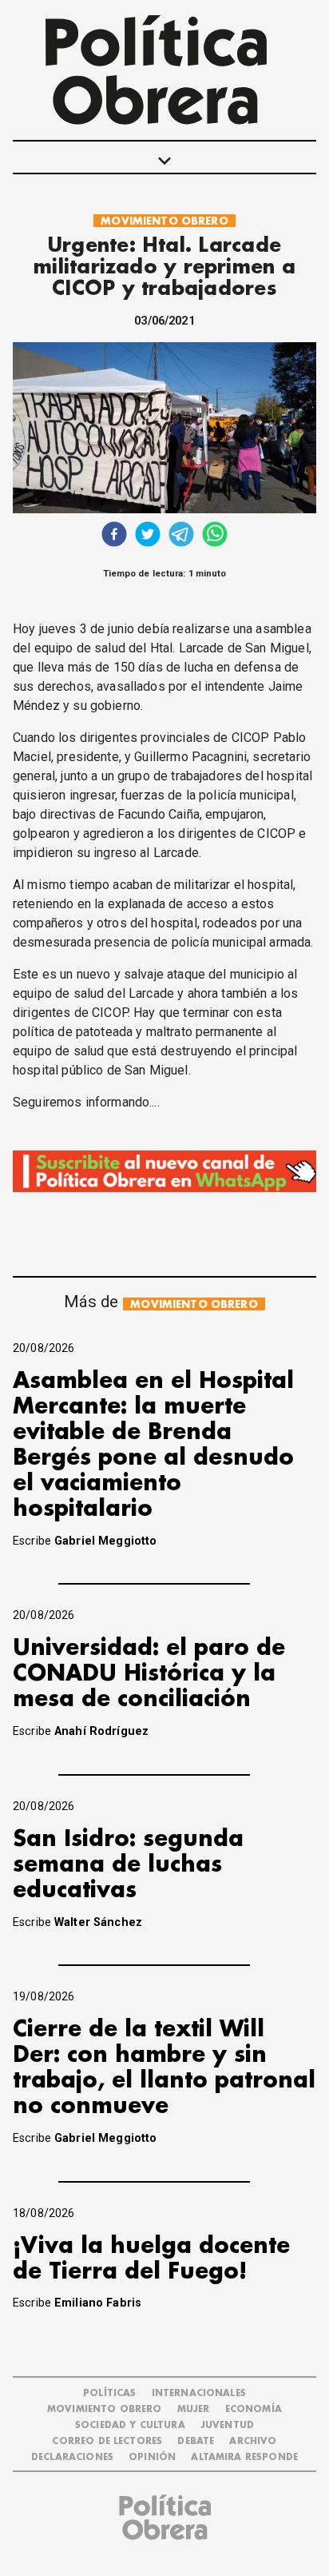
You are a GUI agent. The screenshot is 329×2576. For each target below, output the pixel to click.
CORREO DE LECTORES (107, 2441)
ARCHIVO (253, 2441)
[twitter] (148, 536)
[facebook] (114, 536)
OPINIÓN (152, 2457)
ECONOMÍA (254, 2409)
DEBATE (196, 2441)
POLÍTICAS (109, 2393)
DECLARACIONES (72, 2457)
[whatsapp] (215, 536)
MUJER (194, 2409)
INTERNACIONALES (199, 2393)
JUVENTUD (227, 2425)
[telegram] (181, 536)
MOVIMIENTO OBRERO (164, 221)
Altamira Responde (244, 2457)
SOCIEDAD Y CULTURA (130, 2425)
